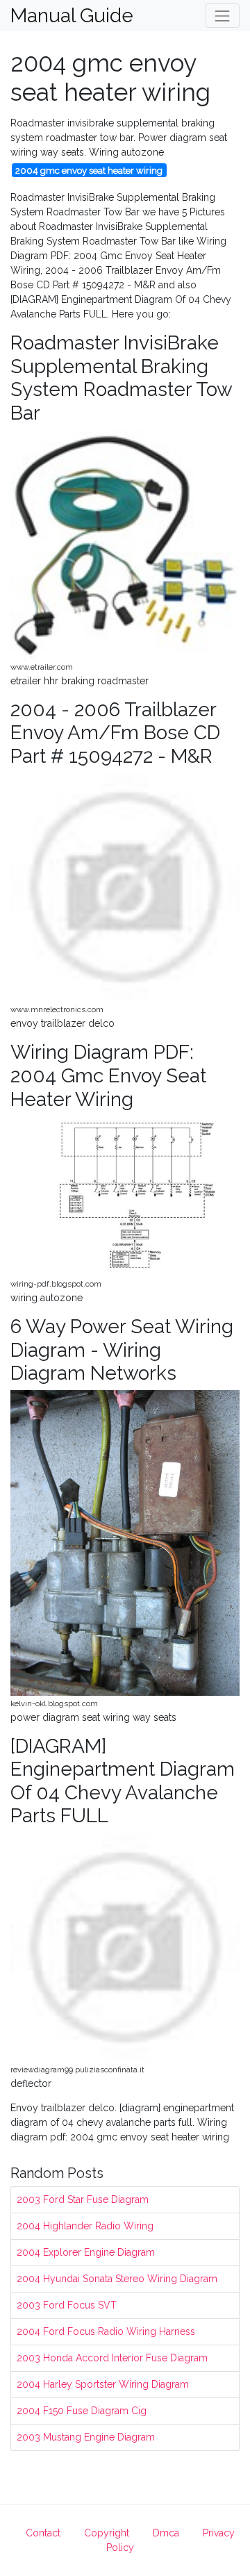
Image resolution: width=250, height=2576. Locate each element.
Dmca (166, 2533)
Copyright (107, 2533)
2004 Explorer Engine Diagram (86, 2252)
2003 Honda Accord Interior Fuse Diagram (112, 2358)
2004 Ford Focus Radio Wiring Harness (106, 2331)
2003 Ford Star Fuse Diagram (83, 2199)
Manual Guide (72, 16)
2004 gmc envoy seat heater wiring (89, 170)
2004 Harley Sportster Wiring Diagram (103, 2384)
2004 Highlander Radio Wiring (85, 2226)
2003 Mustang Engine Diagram (86, 2437)
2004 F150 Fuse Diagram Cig (82, 2411)
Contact (43, 2533)
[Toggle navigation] (223, 16)
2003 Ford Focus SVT (67, 2305)
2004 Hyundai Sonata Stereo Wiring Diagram (117, 2279)
